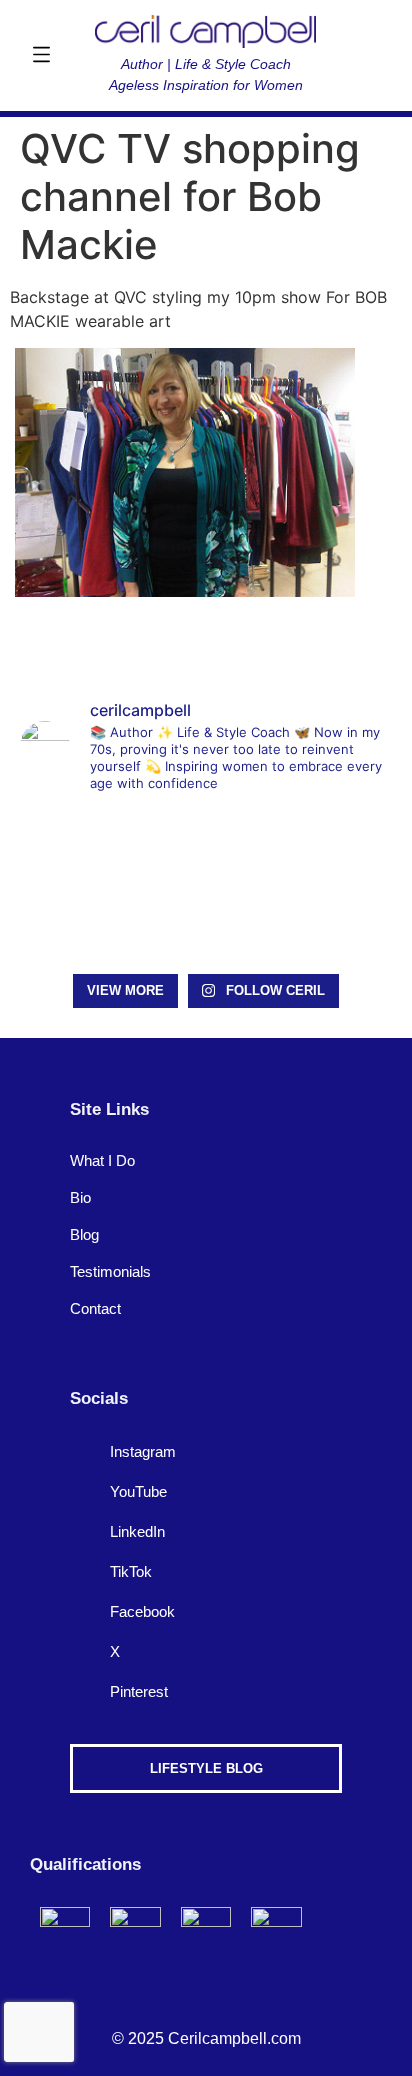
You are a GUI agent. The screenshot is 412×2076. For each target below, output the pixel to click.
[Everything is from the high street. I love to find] (333, 849)
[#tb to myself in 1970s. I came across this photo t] (78, 849)
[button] (41, 56)
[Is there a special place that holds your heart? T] (333, 925)
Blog (84, 1234)
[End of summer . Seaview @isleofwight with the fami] (205, 849)
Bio (80, 1197)
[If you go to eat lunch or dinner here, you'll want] (205, 925)
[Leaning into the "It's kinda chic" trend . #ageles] (78, 925)
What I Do (102, 1160)
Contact (95, 1308)
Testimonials (110, 1271)
